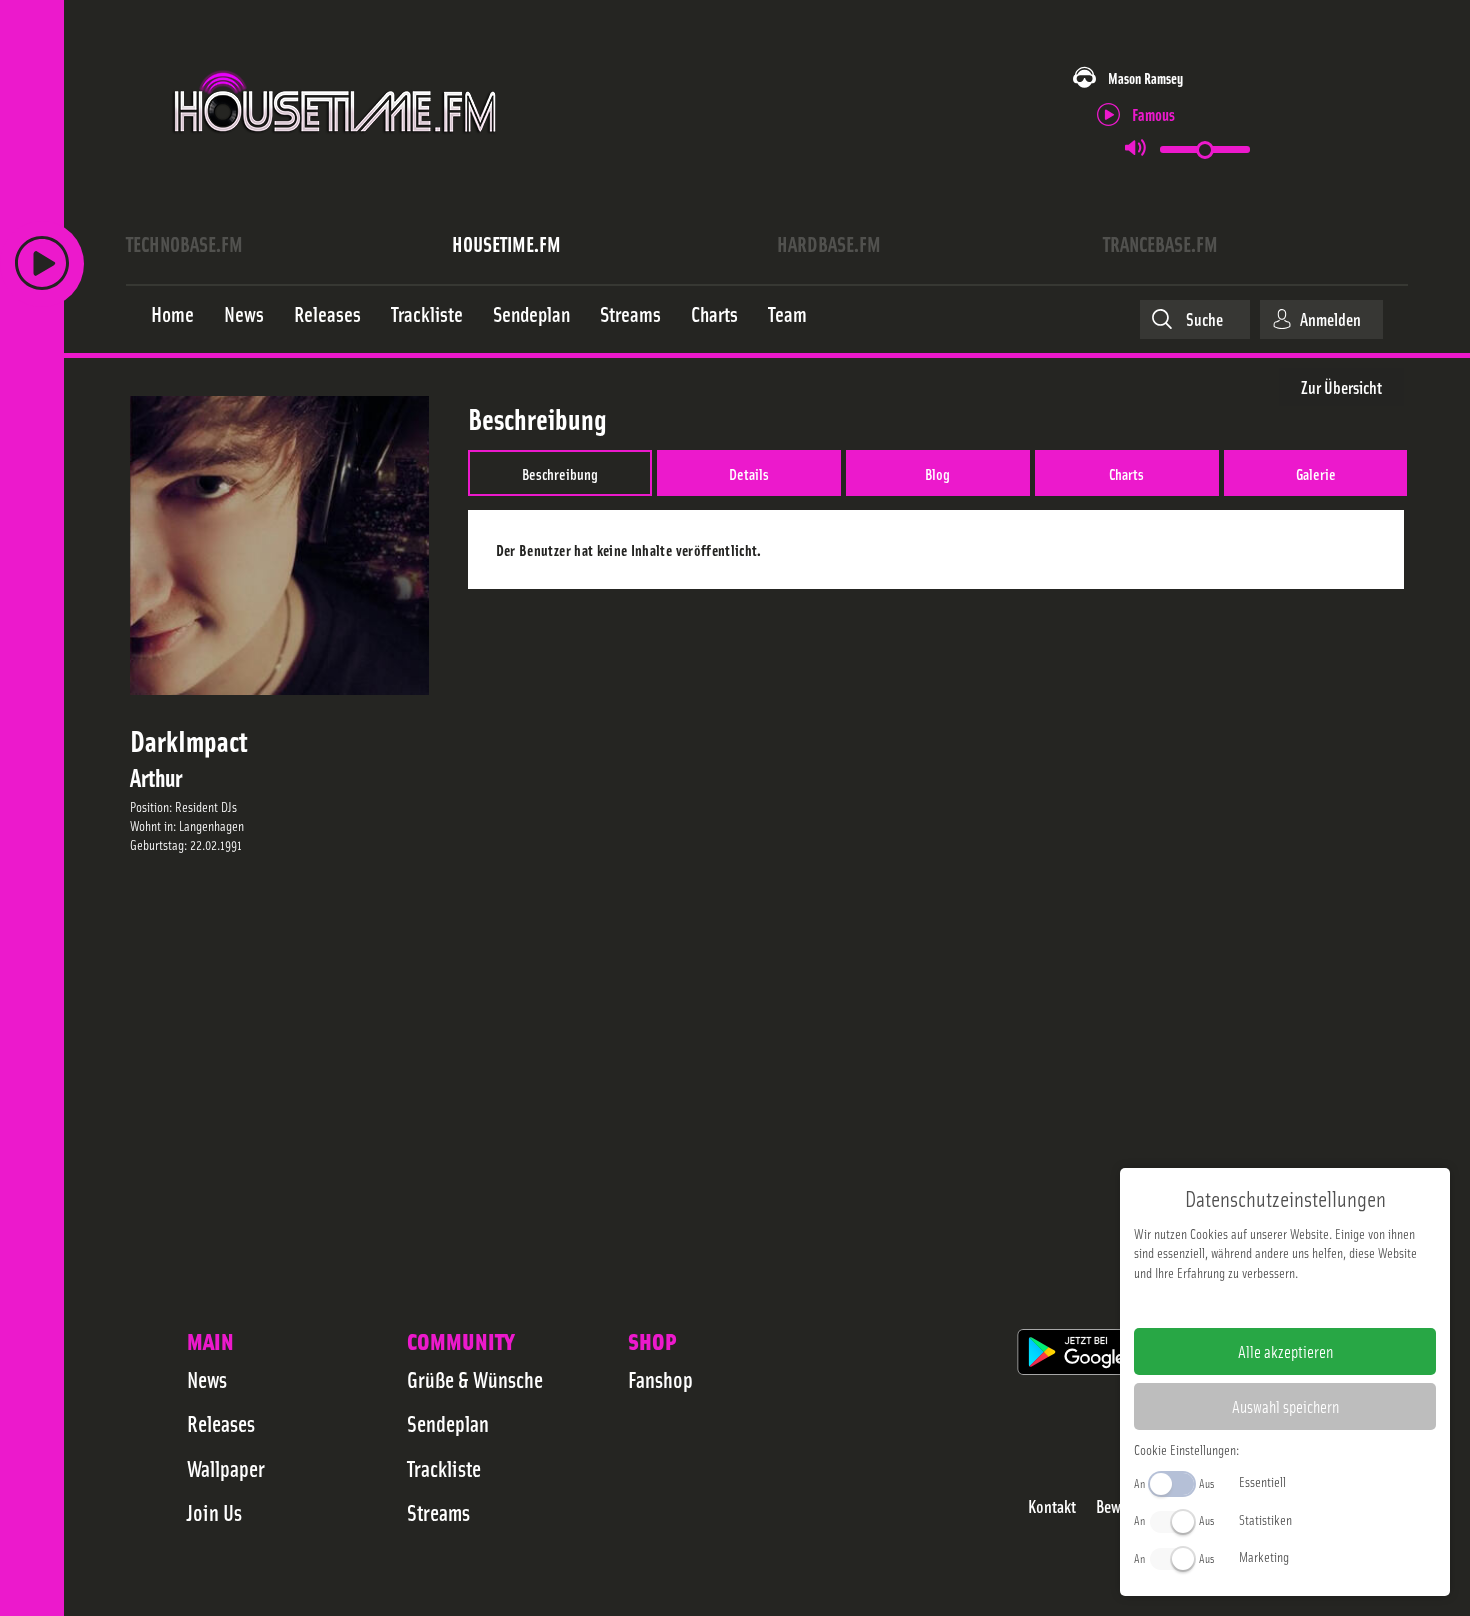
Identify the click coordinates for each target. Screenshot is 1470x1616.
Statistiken (1265, 1519)
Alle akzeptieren (1285, 1351)
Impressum (1223, 1304)
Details (749, 473)
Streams (438, 1512)
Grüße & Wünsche (475, 1379)
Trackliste (444, 1468)
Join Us (214, 1512)
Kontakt (1052, 1506)
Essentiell (1262, 1481)
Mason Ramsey (1145, 77)
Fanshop (660, 1379)
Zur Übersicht (1341, 386)
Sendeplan (448, 1423)
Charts (1126, 473)
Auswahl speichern (1285, 1406)
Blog (937, 473)
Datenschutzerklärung (1319, 1304)
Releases (221, 1423)
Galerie (1316, 473)
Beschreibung (560, 473)
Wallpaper (226, 1468)
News (207, 1379)
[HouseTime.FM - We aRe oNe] (336, 153)
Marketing (1264, 1556)
